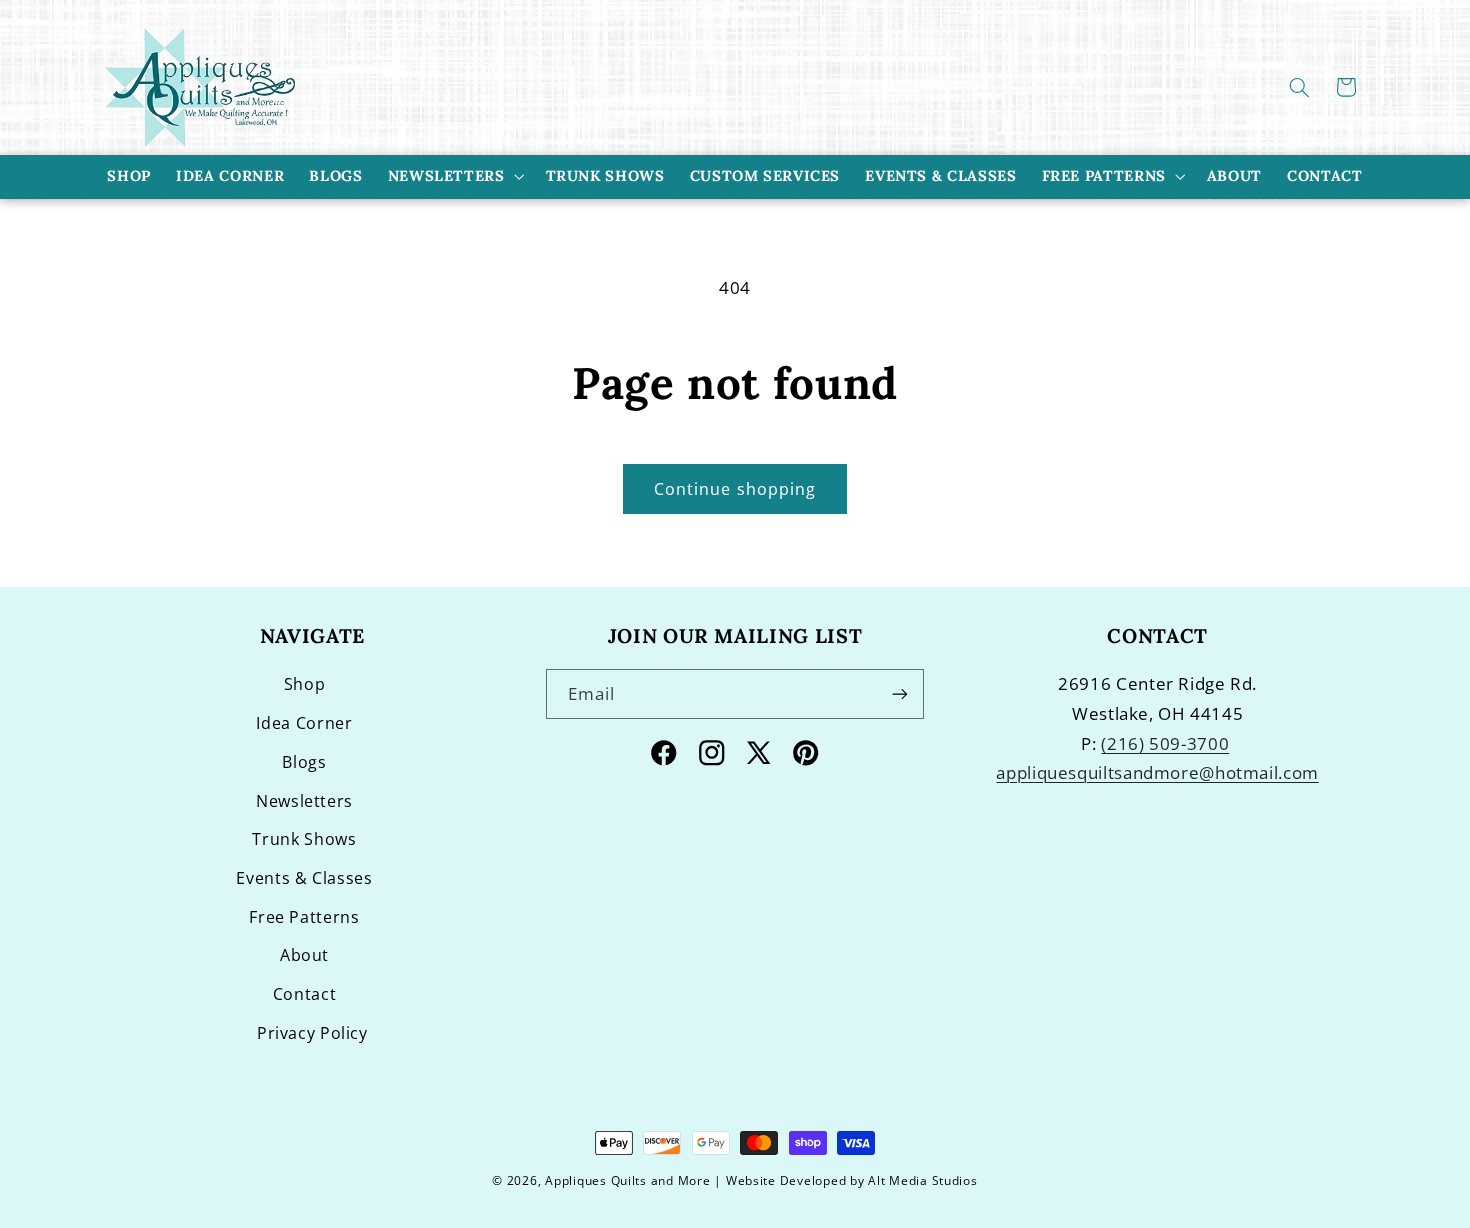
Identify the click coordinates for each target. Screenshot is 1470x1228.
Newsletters (446, 175)
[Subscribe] (900, 693)
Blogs (304, 762)
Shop (305, 684)
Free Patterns (1104, 175)
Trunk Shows (304, 839)
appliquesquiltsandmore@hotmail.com (1157, 772)
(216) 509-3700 (1165, 743)
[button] (1300, 87)
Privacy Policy (312, 1033)
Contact (304, 994)
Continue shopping (735, 489)
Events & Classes (304, 878)
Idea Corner (304, 723)
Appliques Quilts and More (627, 1180)
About (304, 955)
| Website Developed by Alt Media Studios (845, 1180)
